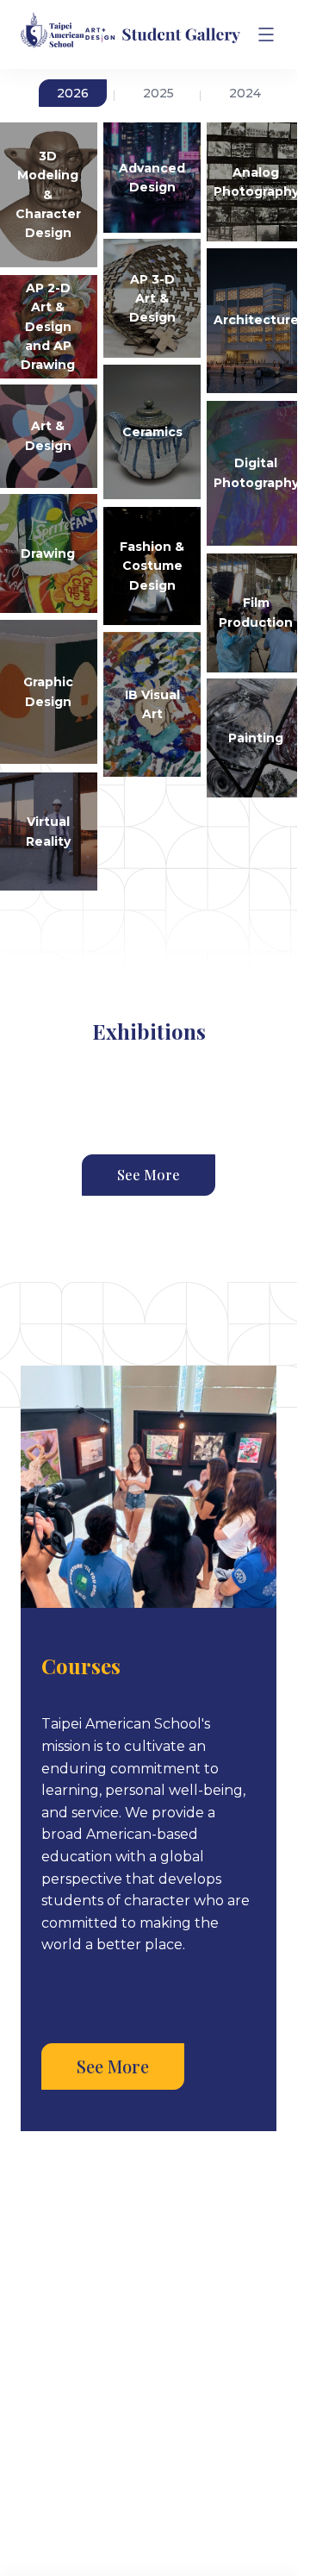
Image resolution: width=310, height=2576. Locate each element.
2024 (245, 93)
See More (149, 1175)
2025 (158, 93)
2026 (73, 93)
